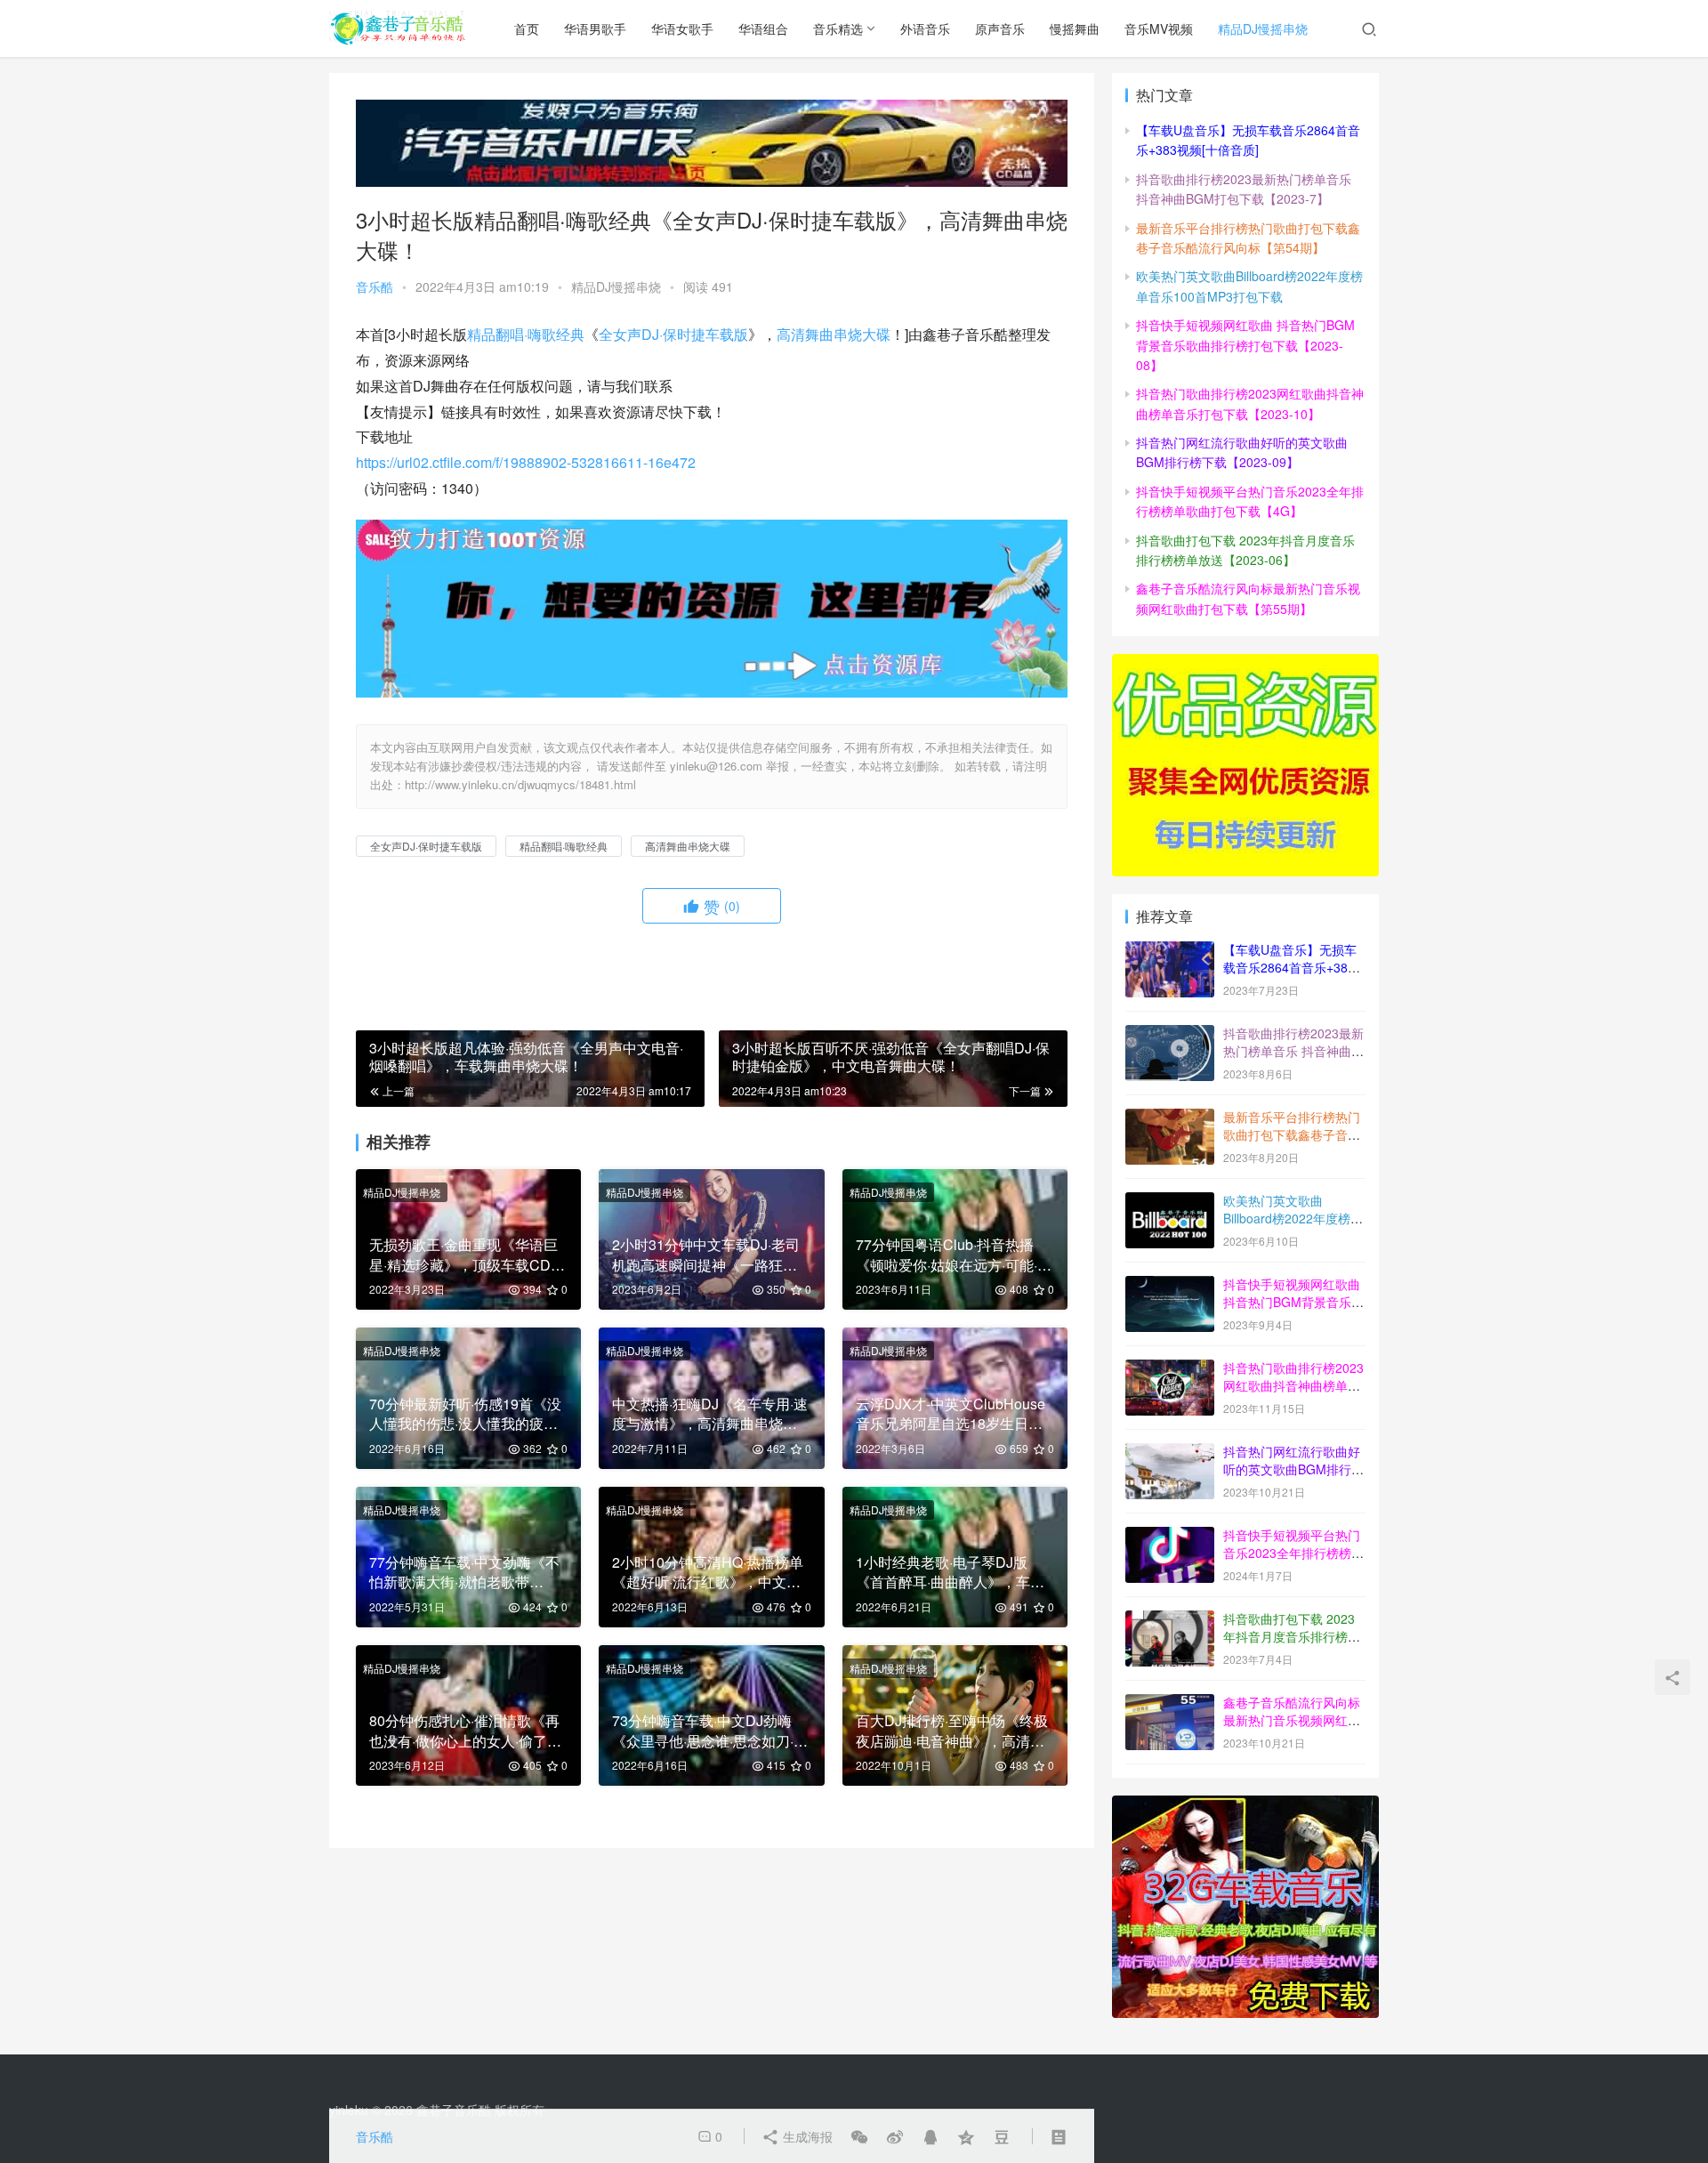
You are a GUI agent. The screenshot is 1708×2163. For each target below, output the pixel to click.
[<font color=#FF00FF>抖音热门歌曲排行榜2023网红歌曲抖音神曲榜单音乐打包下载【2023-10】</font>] (1170, 1369)
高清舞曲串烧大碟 (834, 334)
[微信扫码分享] (859, 2136)
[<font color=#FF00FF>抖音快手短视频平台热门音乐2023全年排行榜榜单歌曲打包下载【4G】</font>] (1170, 1537)
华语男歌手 (595, 28)
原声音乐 (1000, 28)
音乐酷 (375, 287)
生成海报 (806, 2136)
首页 (527, 28)
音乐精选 (838, 28)
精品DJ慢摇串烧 (1263, 28)
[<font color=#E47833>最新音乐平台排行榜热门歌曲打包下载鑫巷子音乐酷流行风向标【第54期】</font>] (1170, 1118)
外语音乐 (925, 28)
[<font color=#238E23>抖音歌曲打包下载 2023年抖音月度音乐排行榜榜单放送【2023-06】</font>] (1170, 1620)
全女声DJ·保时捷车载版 (673, 334)
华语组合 (763, 28)
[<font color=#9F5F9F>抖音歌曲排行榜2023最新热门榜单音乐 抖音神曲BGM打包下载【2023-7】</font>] (1170, 1035)
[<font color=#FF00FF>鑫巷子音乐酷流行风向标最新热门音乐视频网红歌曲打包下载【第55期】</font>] (1170, 1704)
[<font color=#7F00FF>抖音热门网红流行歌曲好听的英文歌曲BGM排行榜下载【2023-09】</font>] (1170, 1453)
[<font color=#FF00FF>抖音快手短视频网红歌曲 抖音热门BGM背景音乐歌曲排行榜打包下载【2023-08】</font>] (1170, 1286)
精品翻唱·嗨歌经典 (526, 334)
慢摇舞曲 (1075, 28)
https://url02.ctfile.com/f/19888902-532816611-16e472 (526, 462)
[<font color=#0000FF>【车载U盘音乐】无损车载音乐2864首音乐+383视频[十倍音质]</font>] (1170, 951)
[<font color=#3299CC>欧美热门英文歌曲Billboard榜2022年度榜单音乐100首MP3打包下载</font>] (1170, 1202)
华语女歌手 (682, 28)
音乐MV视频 (1159, 28)
